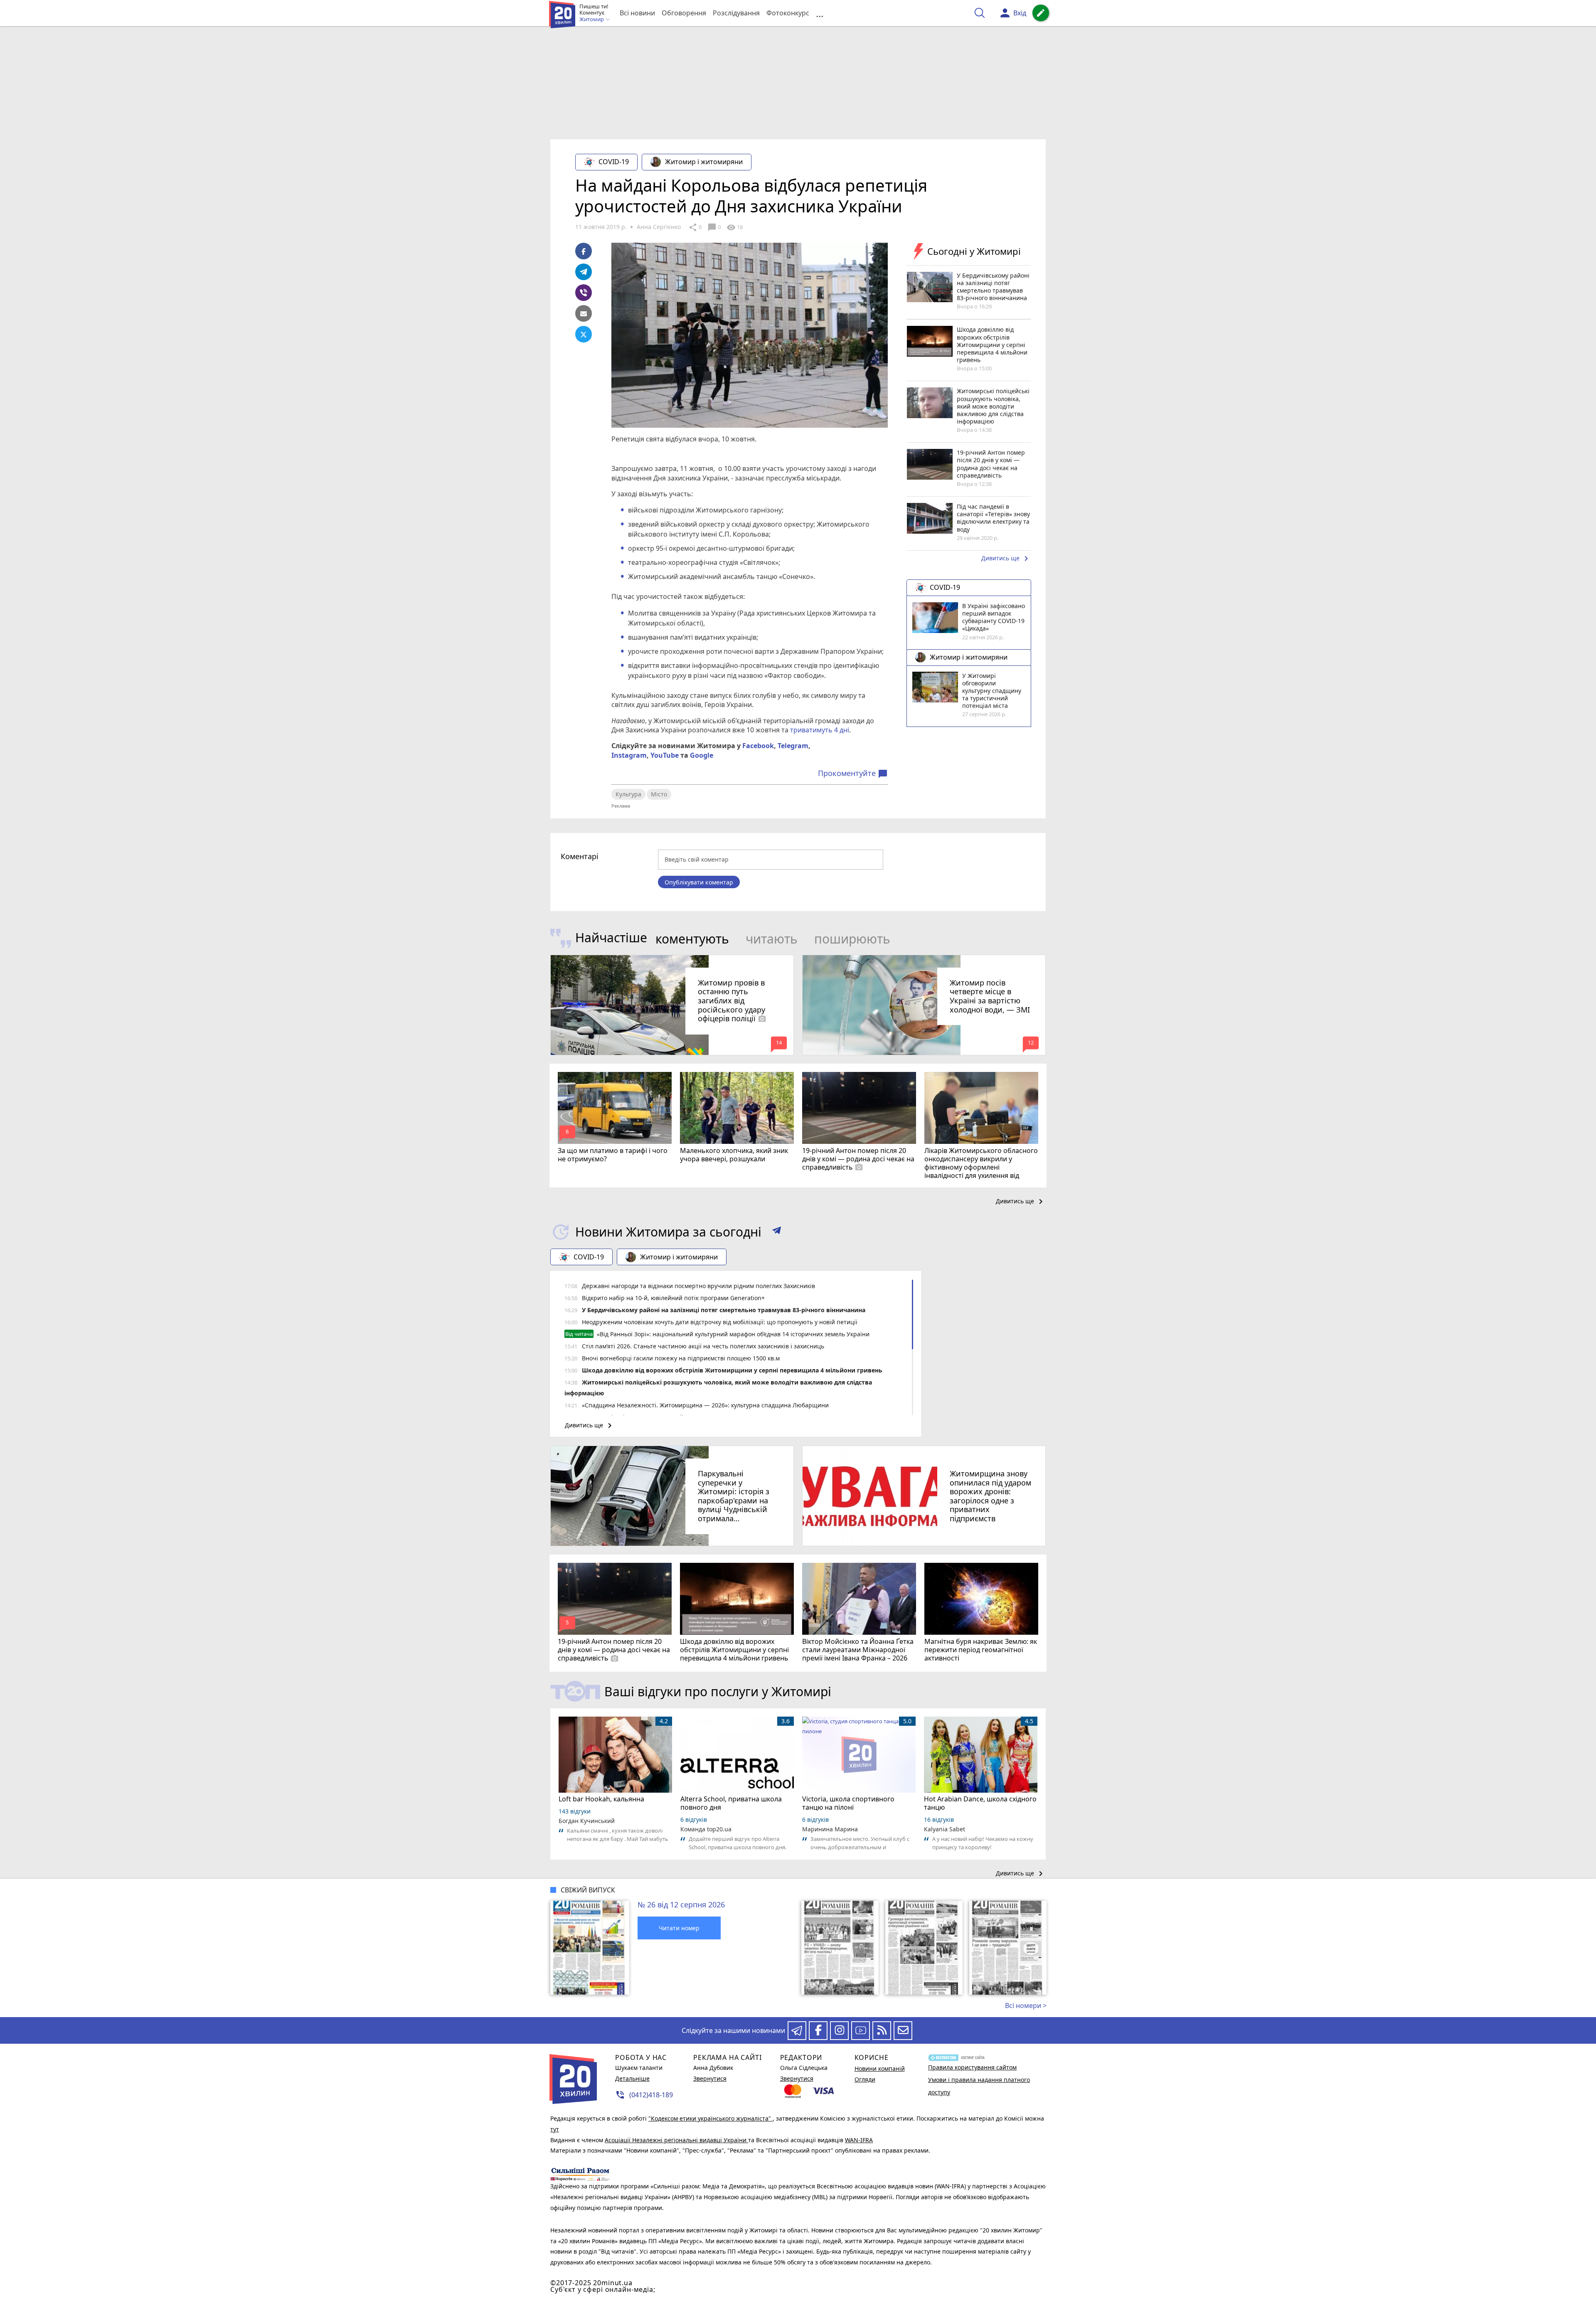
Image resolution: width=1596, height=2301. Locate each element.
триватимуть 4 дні (820, 730)
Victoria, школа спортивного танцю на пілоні (848, 1803)
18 (735, 227)
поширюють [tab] (852, 939)
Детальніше (632, 2078)
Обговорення (684, 13)
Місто (659, 794)
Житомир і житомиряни (704, 162)
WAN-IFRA (859, 2140)
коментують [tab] (692, 939)
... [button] (820, 13)
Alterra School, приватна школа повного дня (731, 1803)
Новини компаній (880, 2068)
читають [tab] (772, 939)
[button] (777, 1232)
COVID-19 (614, 162)
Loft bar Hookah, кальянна (601, 1799)
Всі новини (637, 13)
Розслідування (736, 13)
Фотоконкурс (788, 13)
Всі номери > (1026, 2005)
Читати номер (679, 1928)
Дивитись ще (1006, 559)
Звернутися (710, 2078)
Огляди (865, 2079)
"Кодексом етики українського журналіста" (711, 2118)
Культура (628, 794)
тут (555, 2129)
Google (702, 755)
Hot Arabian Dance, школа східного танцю (980, 1803)
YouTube (665, 755)
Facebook (758, 746)
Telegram (793, 746)
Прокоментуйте (853, 774)
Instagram (629, 755)
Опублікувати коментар (699, 882)
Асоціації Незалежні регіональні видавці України (676, 2140)
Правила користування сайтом (972, 2067)
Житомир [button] (592, 20)
